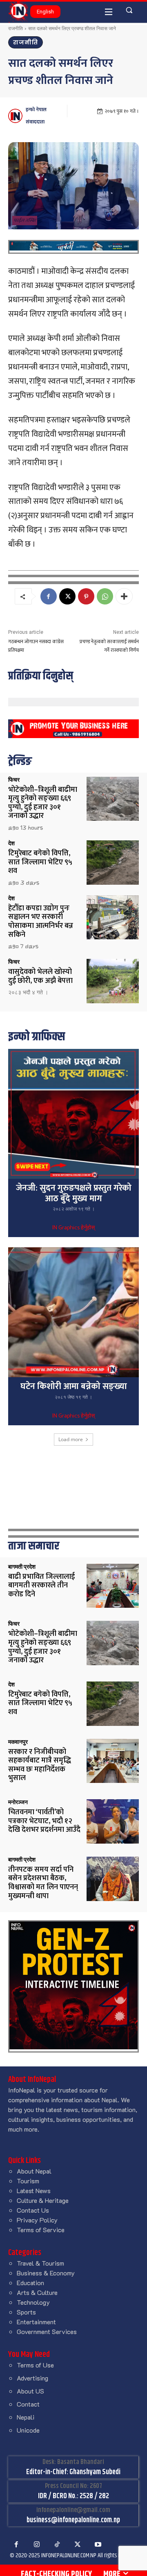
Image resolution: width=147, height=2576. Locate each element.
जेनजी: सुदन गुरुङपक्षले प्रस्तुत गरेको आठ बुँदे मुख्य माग (74, 1193)
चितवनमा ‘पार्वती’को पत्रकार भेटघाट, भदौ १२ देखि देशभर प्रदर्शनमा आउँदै (44, 1821)
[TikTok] (57, 2545)
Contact (28, 2404)
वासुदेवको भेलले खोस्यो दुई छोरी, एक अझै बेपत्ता (40, 976)
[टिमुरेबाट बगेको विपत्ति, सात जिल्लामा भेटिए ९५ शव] (113, 863)
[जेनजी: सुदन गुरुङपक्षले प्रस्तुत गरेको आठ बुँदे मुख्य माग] (73, 1114)
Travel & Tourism (40, 2263)
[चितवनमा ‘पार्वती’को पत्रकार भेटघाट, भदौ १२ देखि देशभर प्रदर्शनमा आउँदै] (113, 1821)
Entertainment (36, 2322)
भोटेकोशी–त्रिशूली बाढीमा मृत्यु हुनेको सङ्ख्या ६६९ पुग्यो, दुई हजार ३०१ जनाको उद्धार (43, 803)
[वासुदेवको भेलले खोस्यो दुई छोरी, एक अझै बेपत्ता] (113, 981)
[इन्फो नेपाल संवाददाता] (16, 116)
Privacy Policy (37, 2220)
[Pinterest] (86, 596)
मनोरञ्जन (18, 1802)
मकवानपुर (18, 1742)
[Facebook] (49, 596)
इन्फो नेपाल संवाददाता (36, 116)
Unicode (28, 2430)
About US (30, 2391)
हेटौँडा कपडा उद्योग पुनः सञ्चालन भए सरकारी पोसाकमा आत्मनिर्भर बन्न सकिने (41, 922)
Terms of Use (35, 2365)
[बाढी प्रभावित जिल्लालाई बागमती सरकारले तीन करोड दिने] (113, 1586)
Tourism (28, 2181)
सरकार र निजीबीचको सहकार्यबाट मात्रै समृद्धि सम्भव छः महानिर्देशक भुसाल (40, 1765)
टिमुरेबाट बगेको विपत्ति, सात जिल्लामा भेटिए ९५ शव (40, 862)
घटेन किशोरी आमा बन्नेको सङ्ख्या (74, 1386)
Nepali (26, 2417)
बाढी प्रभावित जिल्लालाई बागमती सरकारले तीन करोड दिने (41, 1586)
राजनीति (16, 28)
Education (30, 2283)
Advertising (32, 2378)
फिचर (14, 780)
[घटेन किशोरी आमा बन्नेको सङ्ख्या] (73, 1312)
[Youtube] (98, 2545)
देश (11, 843)
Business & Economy (46, 2273)
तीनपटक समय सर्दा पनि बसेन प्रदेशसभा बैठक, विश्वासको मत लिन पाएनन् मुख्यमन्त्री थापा (43, 1883)
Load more (71, 1439)
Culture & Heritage (43, 2200)
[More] (124, 596)
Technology (33, 2302)
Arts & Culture (37, 2292)
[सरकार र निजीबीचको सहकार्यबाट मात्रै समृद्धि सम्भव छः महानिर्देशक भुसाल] (113, 1761)
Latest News (34, 2190)
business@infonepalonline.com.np (73, 2520)
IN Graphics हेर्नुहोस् (73, 1228)
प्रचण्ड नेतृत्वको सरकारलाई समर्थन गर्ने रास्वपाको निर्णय (109, 646)
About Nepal (34, 2171)
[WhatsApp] (105, 596)
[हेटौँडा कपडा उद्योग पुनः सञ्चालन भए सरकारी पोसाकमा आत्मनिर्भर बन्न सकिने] (113, 918)
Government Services (47, 2331)
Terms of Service (41, 2230)
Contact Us (33, 2210)
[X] (67, 596)
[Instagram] (37, 2545)
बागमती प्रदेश (22, 1567)
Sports (26, 2312)
